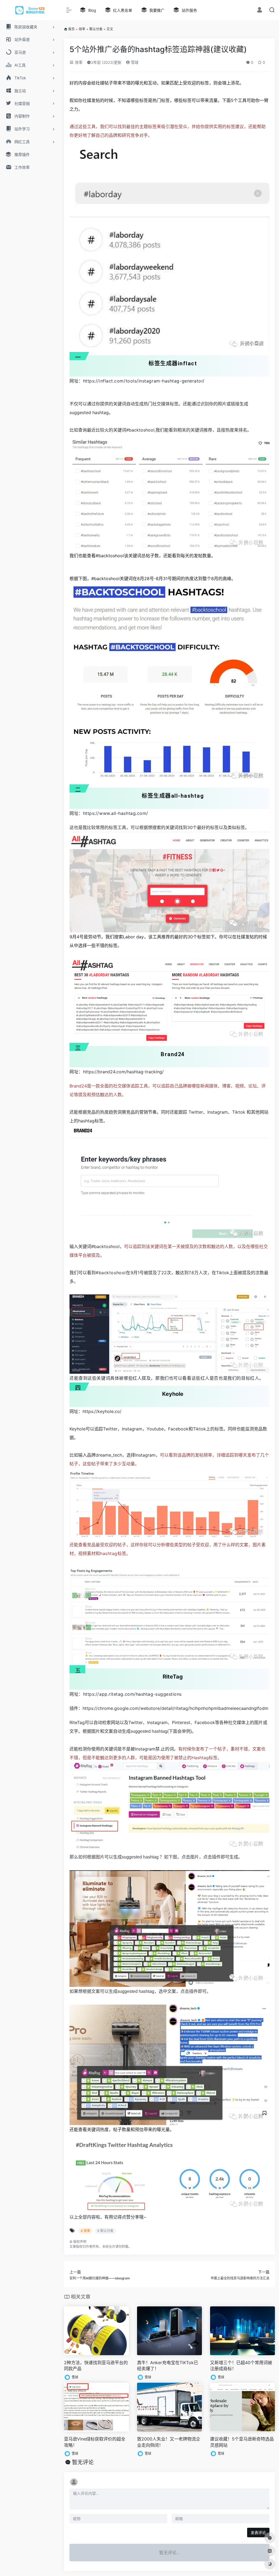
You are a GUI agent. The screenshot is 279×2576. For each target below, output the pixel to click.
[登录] (260, 10)
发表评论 (258, 2533)
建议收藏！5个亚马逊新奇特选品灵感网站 (242, 2442)
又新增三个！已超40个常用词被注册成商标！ (241, 2366)
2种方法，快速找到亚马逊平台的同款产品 (96, 2366)
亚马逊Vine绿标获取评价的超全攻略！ (95, 2442)
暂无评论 (83, 2462)
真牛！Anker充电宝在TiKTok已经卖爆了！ (168, 2366)
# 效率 (85, 2231)
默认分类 (96, 29)
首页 (71, 29)
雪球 (134, 62)
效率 (82, 29)
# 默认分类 (105, 2231)
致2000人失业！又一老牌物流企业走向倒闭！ (169, 2442)
